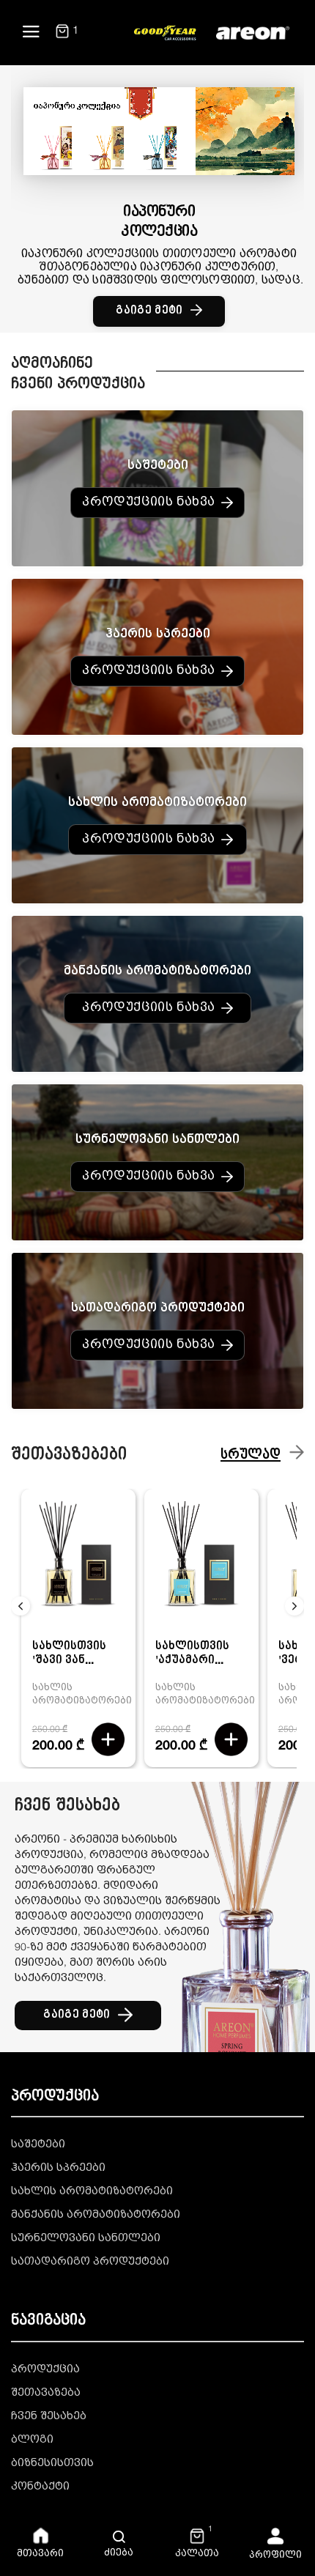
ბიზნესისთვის (52, 2464)
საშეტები (38, 2145)
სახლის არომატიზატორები (92, 2192)
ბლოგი (32, 2440)
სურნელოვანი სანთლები (86, 2239)
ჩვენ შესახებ (49, 2417)
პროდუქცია (45, 2370)
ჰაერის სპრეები (58, 2168)
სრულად (251, 1456)
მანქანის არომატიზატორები (96, 2215)
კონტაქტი (40, 2487)
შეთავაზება (46, 2393)
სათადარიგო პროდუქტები (90, 2262)
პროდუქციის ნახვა (148, 503)
